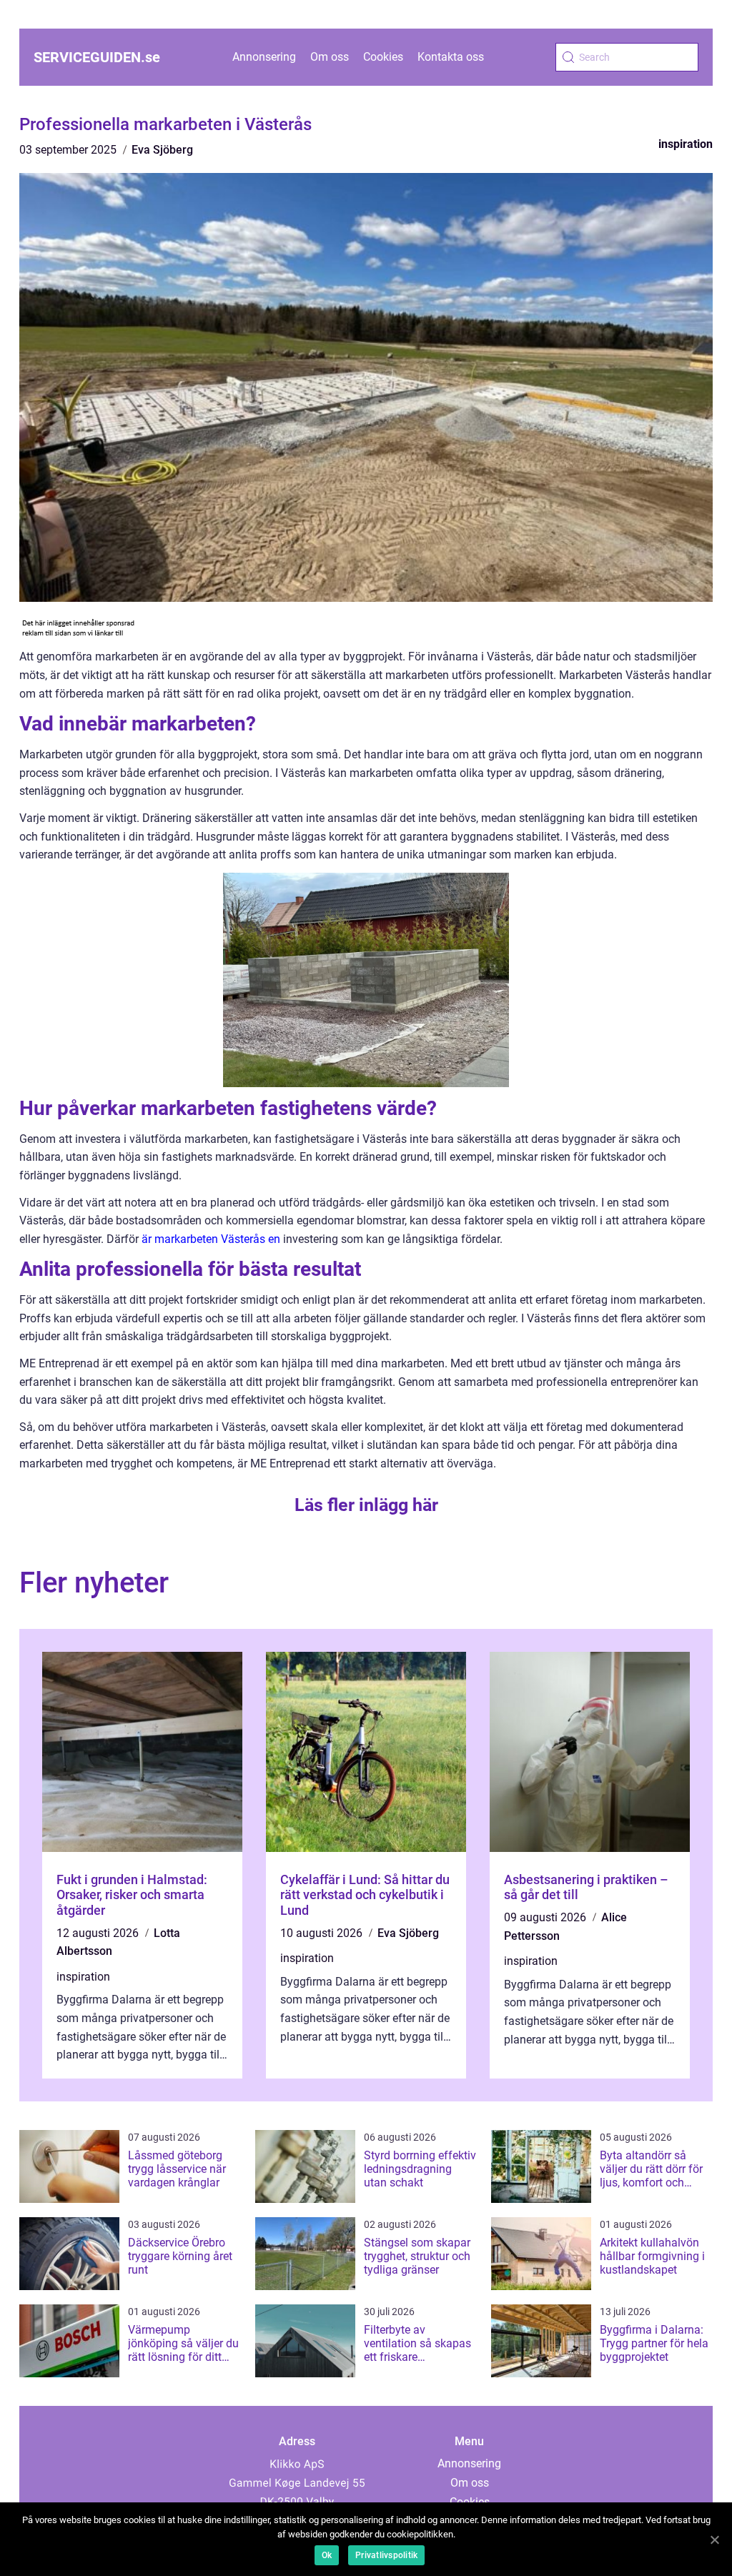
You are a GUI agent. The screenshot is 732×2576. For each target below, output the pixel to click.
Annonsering (264, 57)
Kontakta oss (451, 57)
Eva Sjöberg (162, 150)
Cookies (383, 57)
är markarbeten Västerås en (211, 1239)
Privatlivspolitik (386, 2555)
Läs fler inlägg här (366, 1505)
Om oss (330, 57)
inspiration (686, 144)
